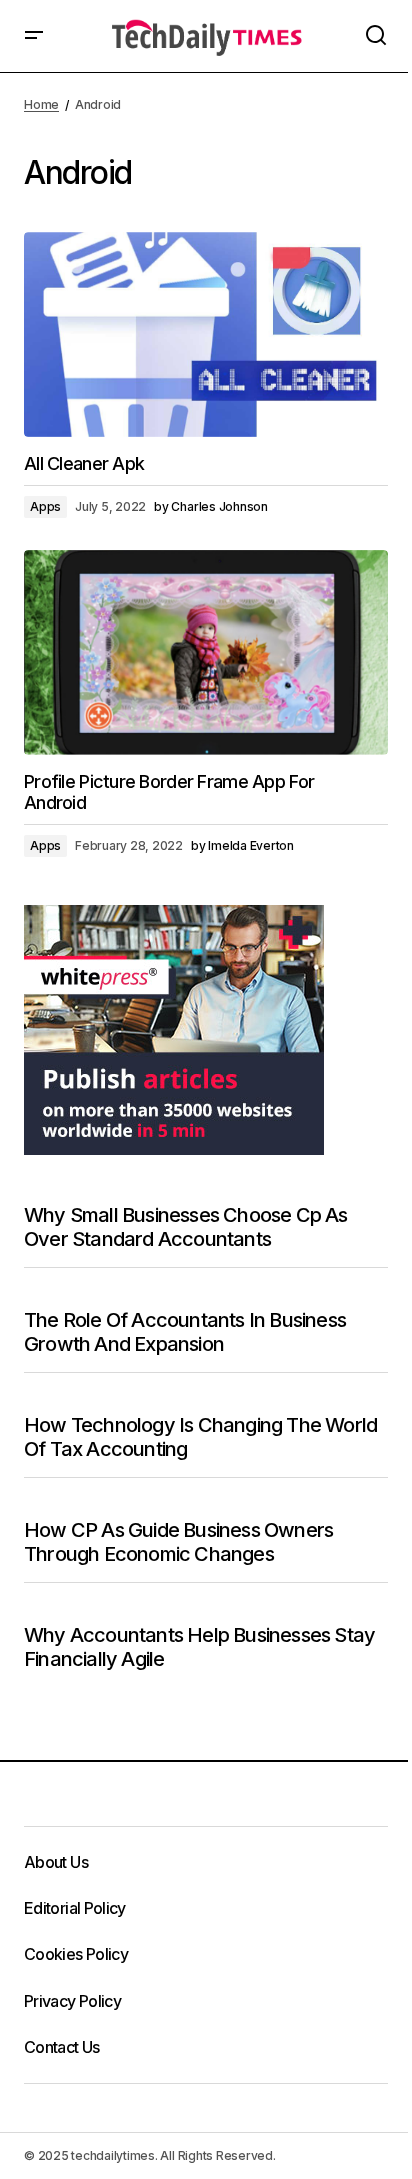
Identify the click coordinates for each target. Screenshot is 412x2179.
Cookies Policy (76, 1954)
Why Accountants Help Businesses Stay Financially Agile (199, 1647)
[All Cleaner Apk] (206, 334)
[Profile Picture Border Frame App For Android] (206, 652)
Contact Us (62, 2047)
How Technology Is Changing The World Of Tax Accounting (200, 1437)
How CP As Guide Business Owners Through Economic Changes (178, 1542)
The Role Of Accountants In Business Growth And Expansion (185, 1332)
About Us (56, 1862)
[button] (34, 36)
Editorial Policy (75, 1908)
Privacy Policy (72, 2001)
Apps (45, 506)
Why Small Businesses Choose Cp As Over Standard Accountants (186, 1227)
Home (41, 104)
